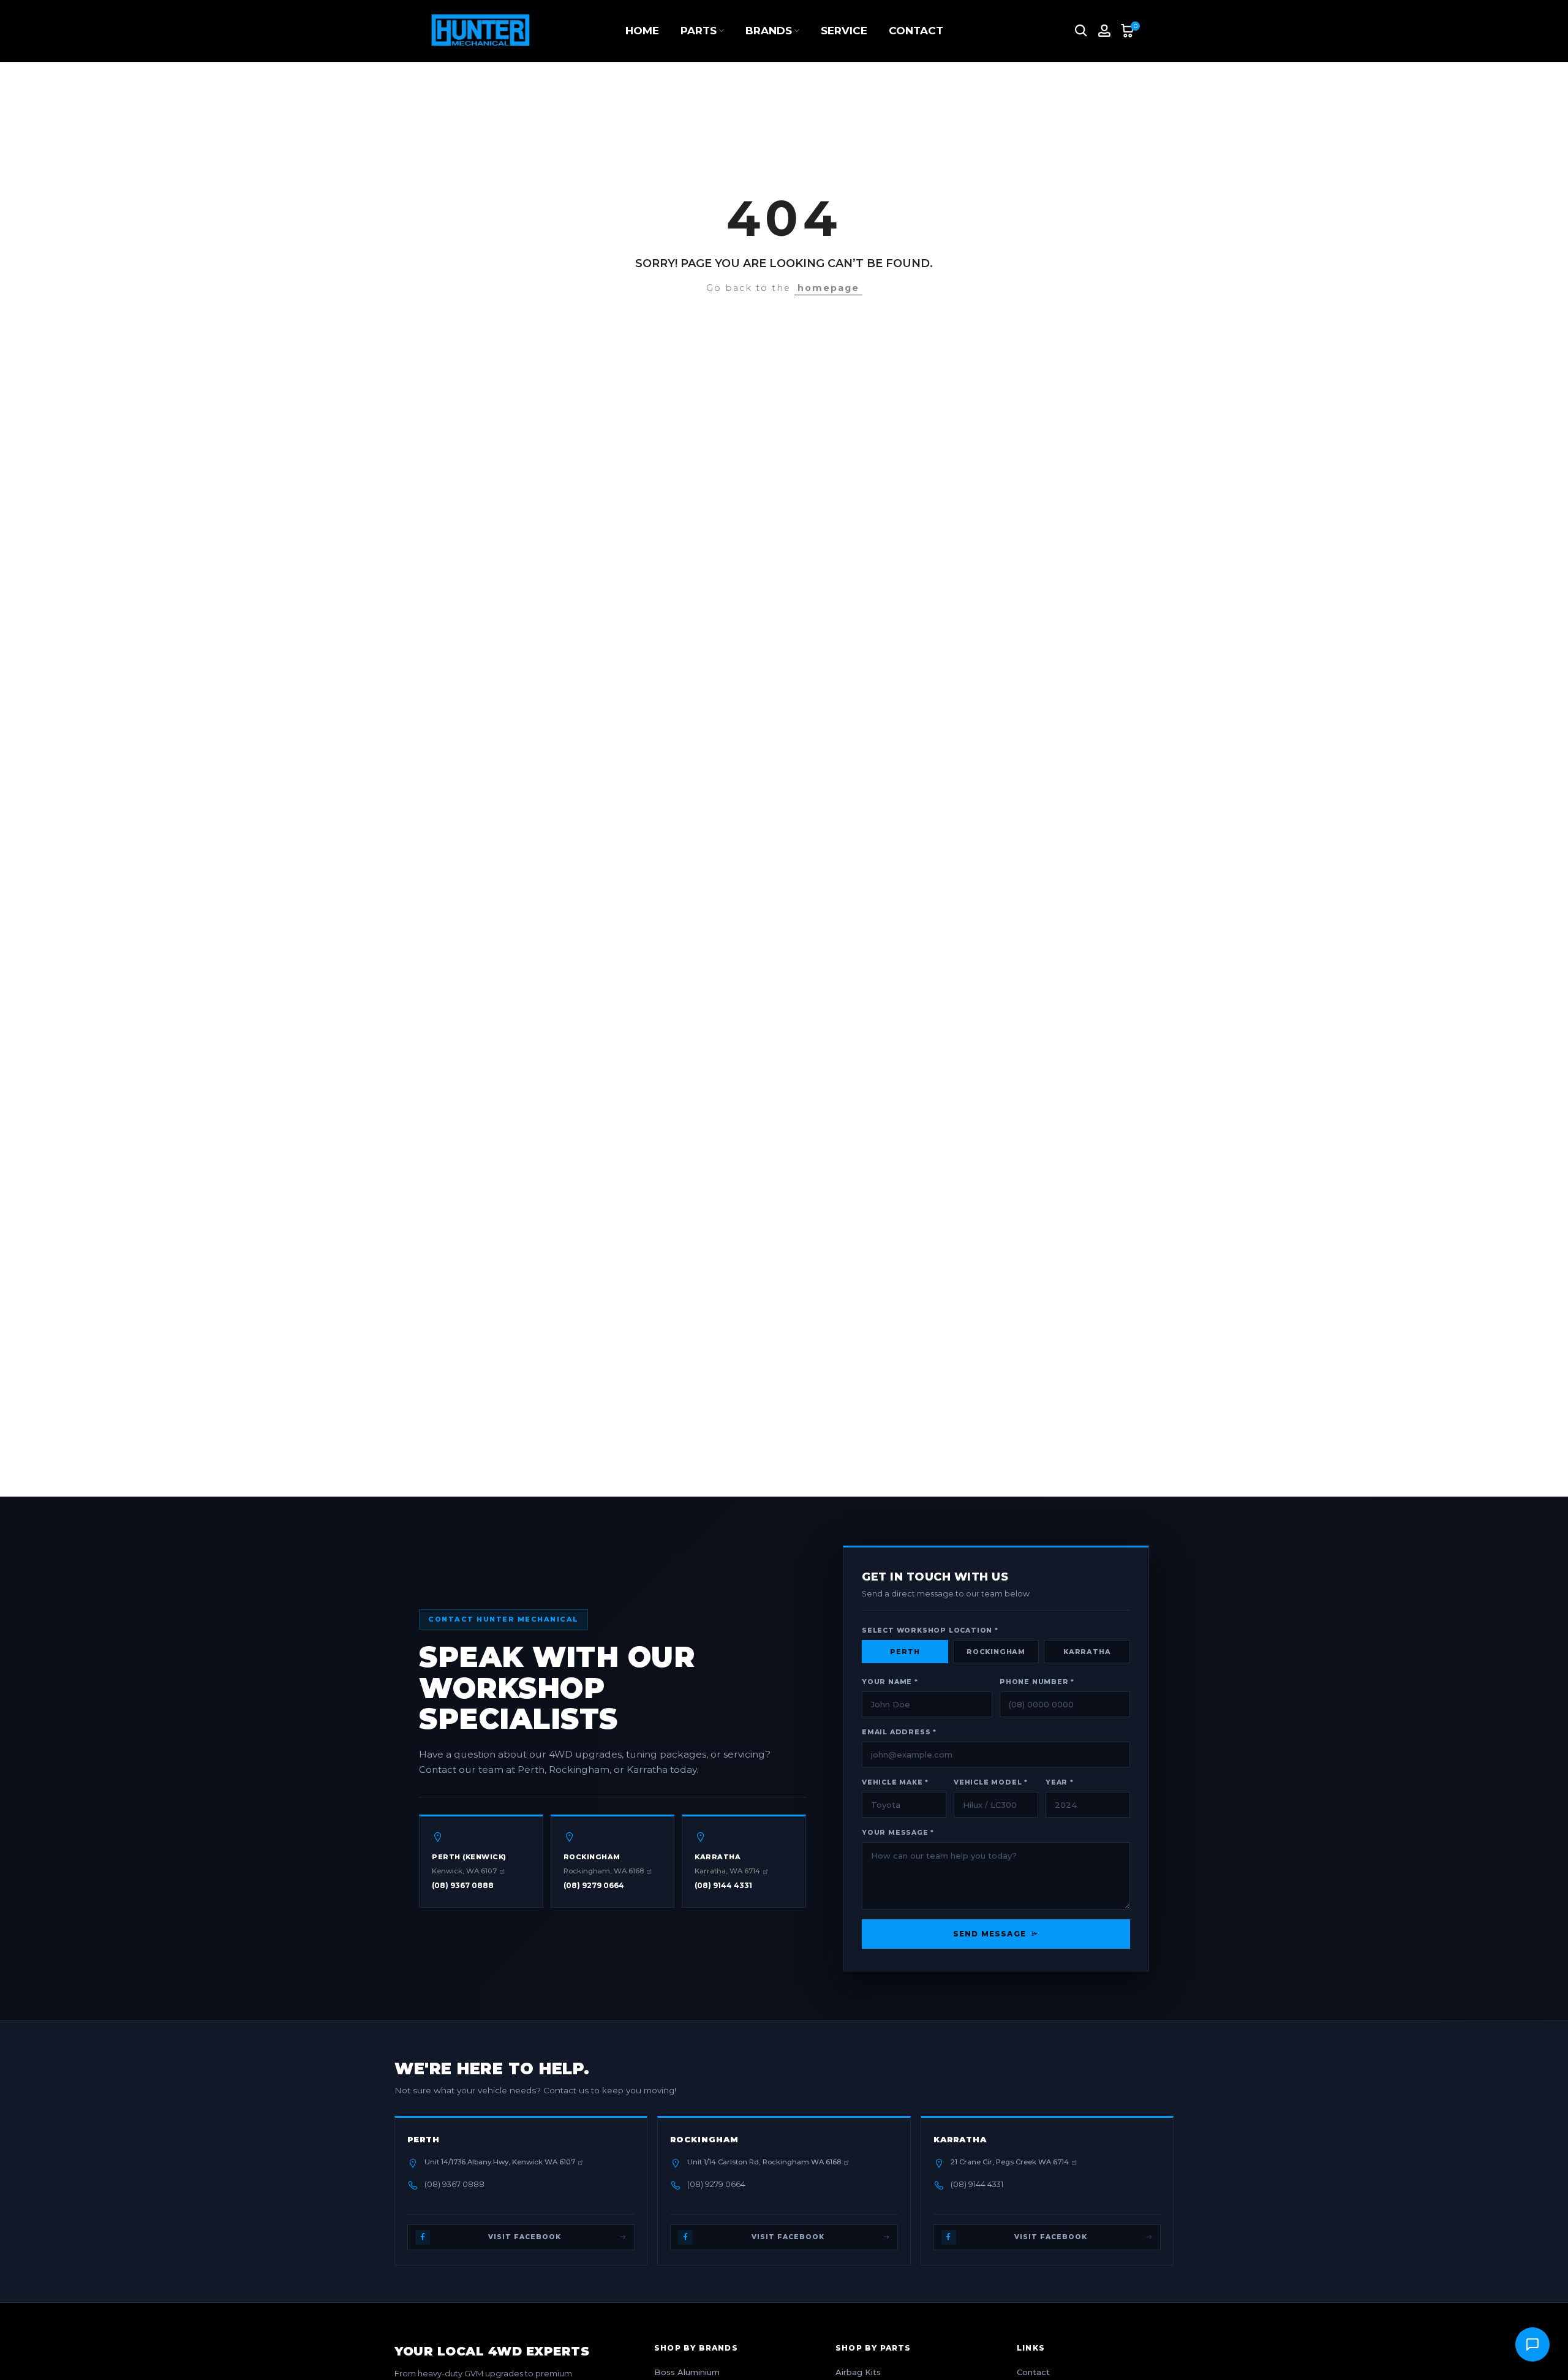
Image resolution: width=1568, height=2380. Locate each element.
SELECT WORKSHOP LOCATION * (930, 1630)
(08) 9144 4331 (723, 1885)
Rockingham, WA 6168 (604, 1871)
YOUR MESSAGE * (898, 1833)
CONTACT (916, 31)
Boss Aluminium (687, 2372)
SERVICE (844, 31)
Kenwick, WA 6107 (464, 1871)
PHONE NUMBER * (1037, 1682)
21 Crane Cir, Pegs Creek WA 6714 (1010, 2162)
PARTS (699, 31)
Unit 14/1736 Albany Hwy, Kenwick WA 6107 (500, 2162)
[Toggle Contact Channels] (1532, 2344)
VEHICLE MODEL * (991, 1782)
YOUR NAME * (890, 1682)
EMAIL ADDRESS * (899, 1732)
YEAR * (1060, 1782)
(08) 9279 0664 (594, 1885)
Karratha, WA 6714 (727, 1871)
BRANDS (769, 31)
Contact (1033, 2372)
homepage (828, 288)
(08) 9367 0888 (463, 1885)
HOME (642, 31)
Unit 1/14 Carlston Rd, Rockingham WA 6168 (764, 2162)
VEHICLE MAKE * (895, 1782)
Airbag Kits (858, 2372)
